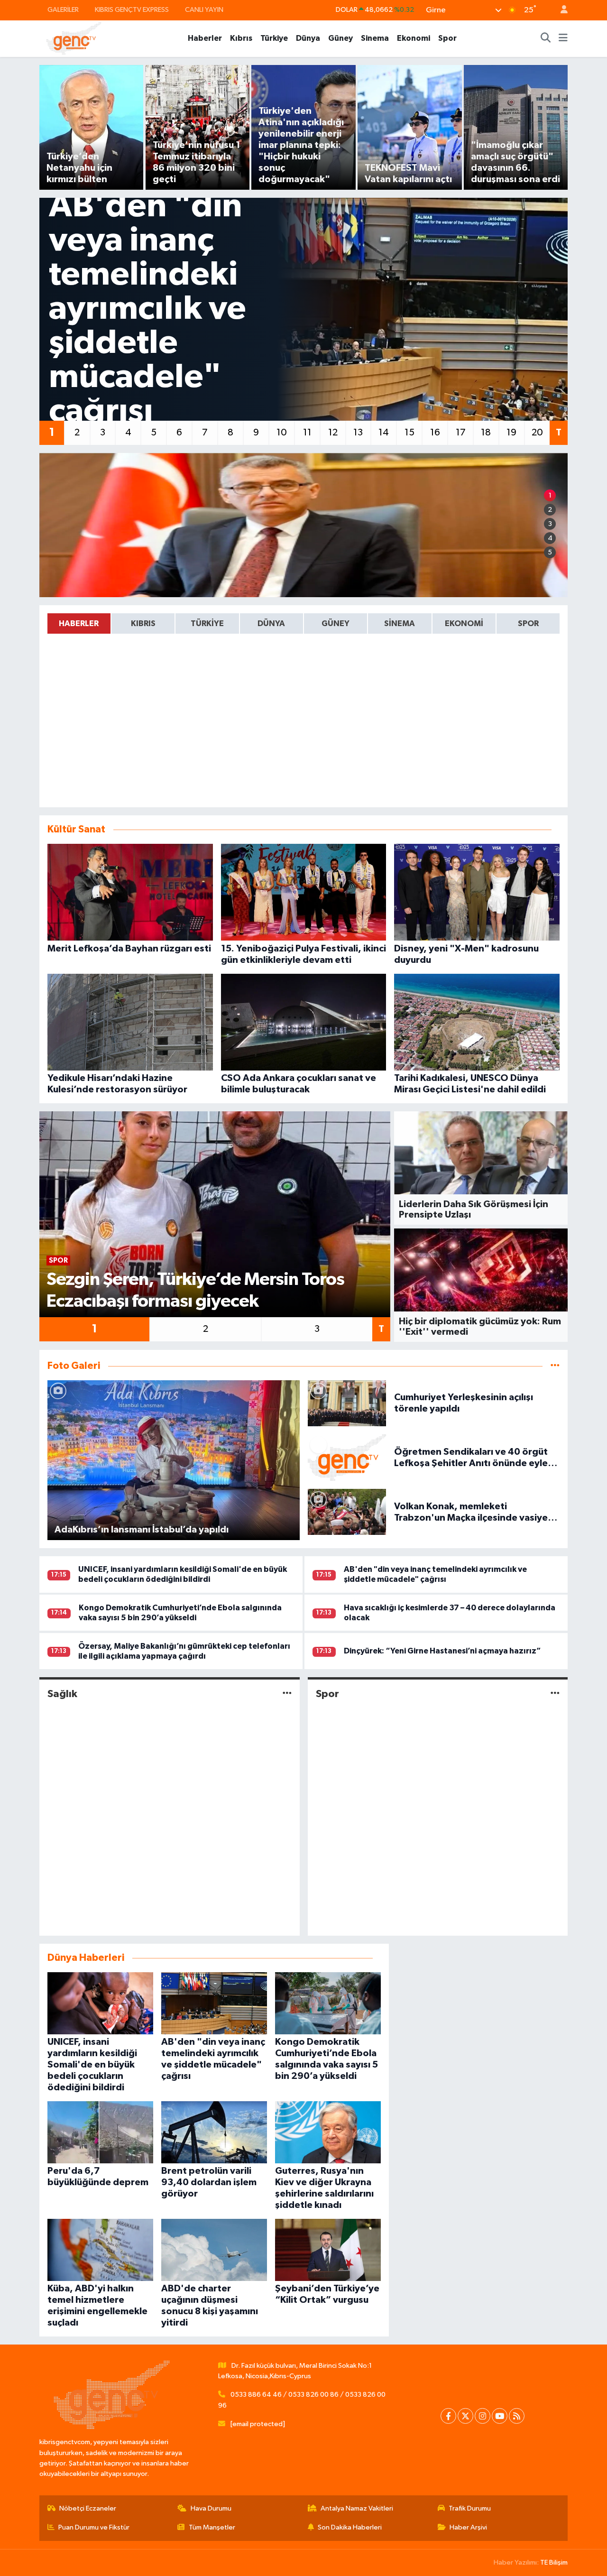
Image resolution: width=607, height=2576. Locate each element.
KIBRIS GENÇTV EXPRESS (132, 10)
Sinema (375, 38)
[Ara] (546, 38)
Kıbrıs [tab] (143, 623)
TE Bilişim (554, 2562)
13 (358, 433)
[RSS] (517, 2416)
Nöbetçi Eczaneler (88, 2508)
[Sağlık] (287, 1694)
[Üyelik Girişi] (560, 10)
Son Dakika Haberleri (350, 2527)
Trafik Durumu (470, 2508)
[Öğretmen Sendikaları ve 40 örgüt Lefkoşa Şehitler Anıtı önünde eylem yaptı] (347, 1457)
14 (384, 433)
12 (333, 433)
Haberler (205, 38)
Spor (447, 38)
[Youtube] (500, 2416)
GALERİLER (63, 10)
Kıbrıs (241, 38)
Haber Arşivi (468, 2527)
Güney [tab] (336, 623)
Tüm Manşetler (212, 2527)
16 (435, 433)
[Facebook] (448, 2416)
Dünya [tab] (271, 623)
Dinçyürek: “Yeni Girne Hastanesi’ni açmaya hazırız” (442, 1651)
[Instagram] (483, 2416)
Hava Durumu (211, 2508)
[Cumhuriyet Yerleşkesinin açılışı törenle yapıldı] (347, 1403)
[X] (465, 2416)
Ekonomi (414, 38)
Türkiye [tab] (207, 623)
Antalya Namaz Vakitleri (357, 2508)
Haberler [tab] (79, 623)
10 (282, 433)
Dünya (308, 38)
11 (307, 433)
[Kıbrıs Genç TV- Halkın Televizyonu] (74, 38)
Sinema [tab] (400, 623)
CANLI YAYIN (204, 10)
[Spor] (555, 1694)
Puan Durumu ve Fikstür (94, 2527)
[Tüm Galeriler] (555, 1366)
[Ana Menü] (563, 38)
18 (486, 433)
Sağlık (62, 1694)
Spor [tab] (528, 623)
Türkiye (274, 38)
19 (511, 433)
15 (409, 433)
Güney (340, 38)
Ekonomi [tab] (464, 623)
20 (537, 433)
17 (461, 433)
